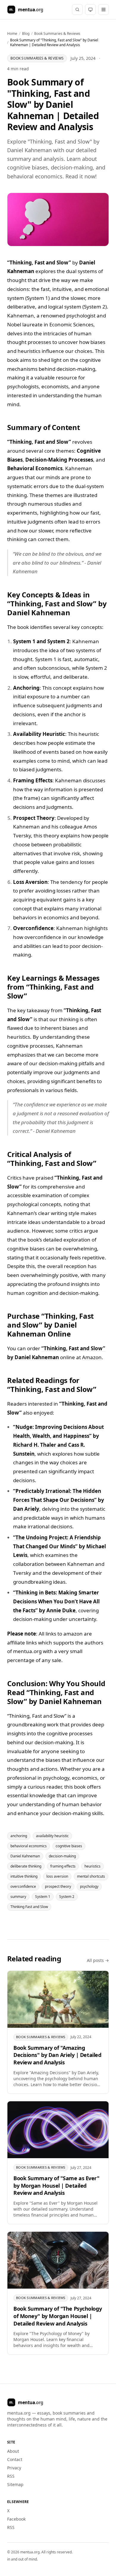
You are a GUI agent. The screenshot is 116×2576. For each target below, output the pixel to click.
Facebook (16, 2519)
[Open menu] (104, 10)
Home (12, 34)
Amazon (92, 1357)
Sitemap (15, 2484)
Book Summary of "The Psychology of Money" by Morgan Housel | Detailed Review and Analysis (58, 2316)
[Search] (77, 10)
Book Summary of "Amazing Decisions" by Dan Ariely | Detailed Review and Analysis (57, 2055)
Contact (15, 2459)
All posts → (98, 1960)
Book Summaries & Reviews (57, 34)
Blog (26, 34)
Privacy (14, 2468)
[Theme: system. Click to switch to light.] (90, 10)
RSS (11, 2476)
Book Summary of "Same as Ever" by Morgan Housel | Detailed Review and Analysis (57, 2186)
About (13, 2451)
